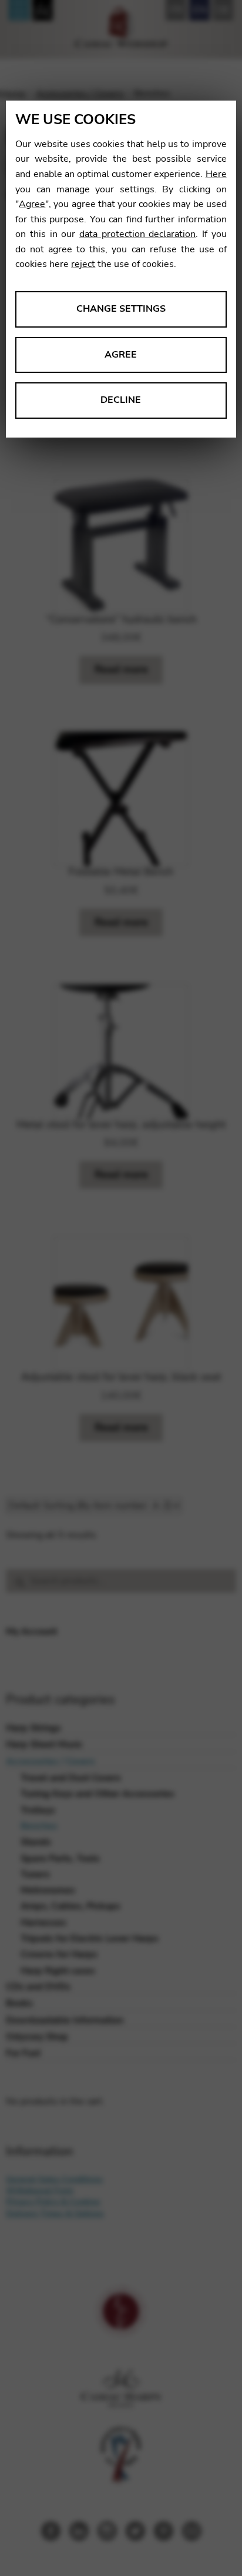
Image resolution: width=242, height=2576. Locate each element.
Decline (121, 400)
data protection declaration (137, 234)
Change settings (121, 309)
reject (83, 264)
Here (216, 174)
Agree (32, 204)
